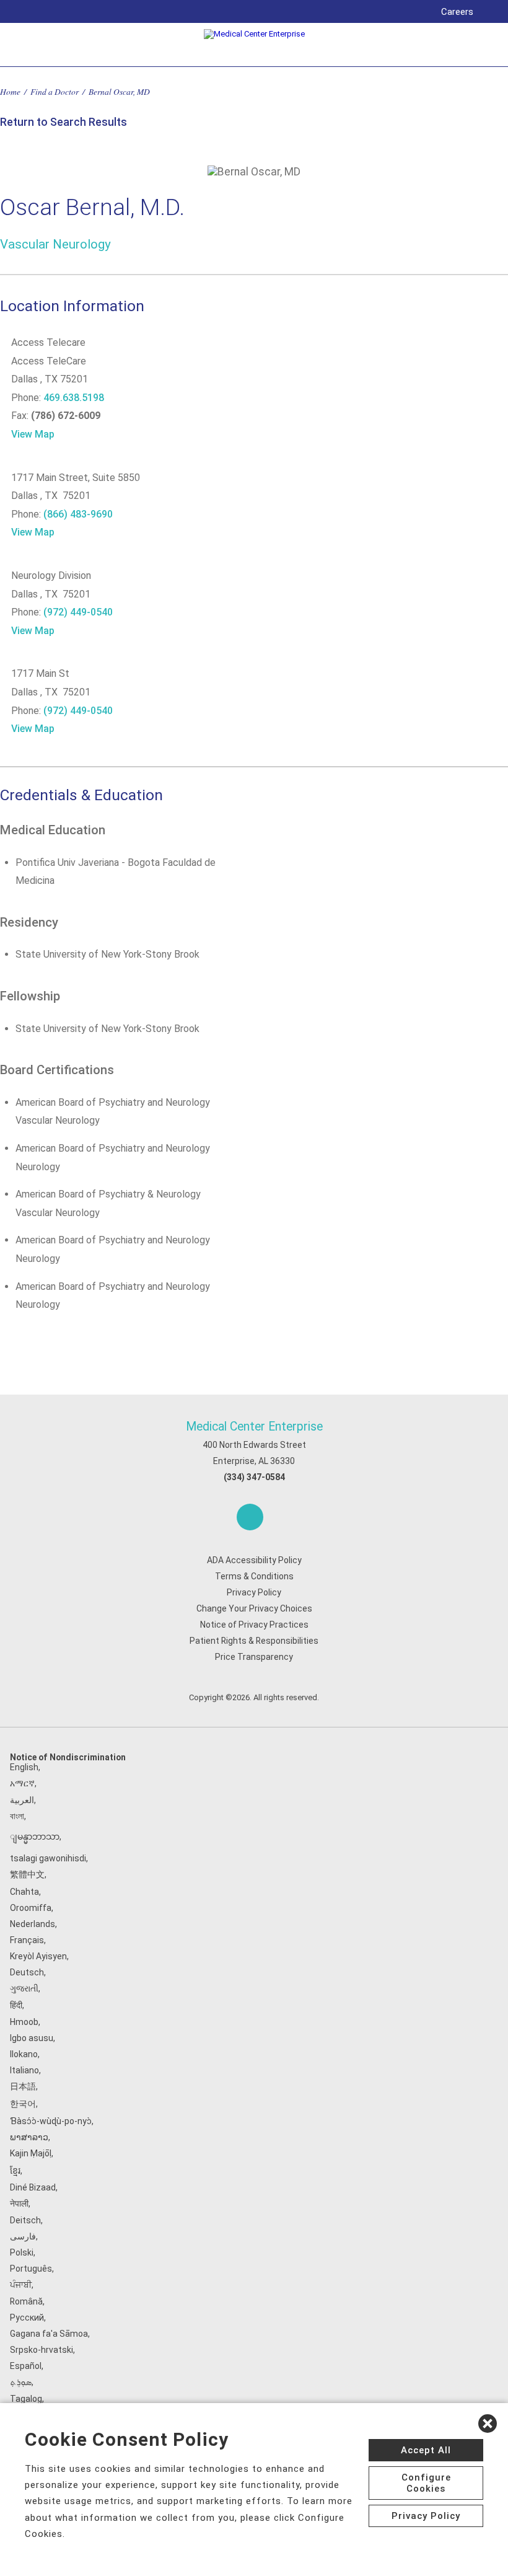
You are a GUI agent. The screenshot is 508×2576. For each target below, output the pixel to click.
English (24, 1767)
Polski (22, 2252)
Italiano (24, 2070)
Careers (457, 12)
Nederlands (33, 1924)
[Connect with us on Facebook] (250, 1517)
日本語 (23, 2086)
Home (10, 91)
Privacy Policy (254, 1592)
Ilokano (24, 2054)
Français (27, 1940)
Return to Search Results (63, 122)
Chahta (24, 1892)
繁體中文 (27, 1874)
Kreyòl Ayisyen (38, 1956)
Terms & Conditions (254, 1576)
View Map (33, 434)
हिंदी (16, 2005)
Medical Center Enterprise (254, 1427)
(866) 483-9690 (78, 514)
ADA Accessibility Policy (254, 1560)
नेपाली (19, 2203)
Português (31, 2269)
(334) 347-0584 (254, 1477)
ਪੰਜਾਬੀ (21, 2285)
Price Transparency (254, 1657)
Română (26, 2301)
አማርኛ (22, 1783)
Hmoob (24, 2022)
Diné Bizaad (33, 2187)
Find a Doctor (55, 91)
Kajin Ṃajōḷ (31, 2153)
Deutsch (27, 1972)
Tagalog (26, 2399)
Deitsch (25, 2220)
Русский (27, 2318)
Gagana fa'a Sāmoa (49, 2334)
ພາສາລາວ (29, 2137)
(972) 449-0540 (78, 612)
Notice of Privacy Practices (254, 1625)
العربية (22, 1800)
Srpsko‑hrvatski (42, 2350)
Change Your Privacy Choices (254, 1608)
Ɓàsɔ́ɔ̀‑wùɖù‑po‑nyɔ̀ (51, 2121)
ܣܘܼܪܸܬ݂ (21, 2382)
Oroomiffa (31, 1908)
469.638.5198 (74, 398)
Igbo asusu (32, 2038)
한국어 (23, 2104)
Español (26, 2366)
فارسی (23, 2236)
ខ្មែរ (15, 2171)
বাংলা (17, 1816)
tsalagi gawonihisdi (48, 1858)
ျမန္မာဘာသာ (35, 1837)
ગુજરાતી (24, 1988)
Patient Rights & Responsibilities (254, 1641)
